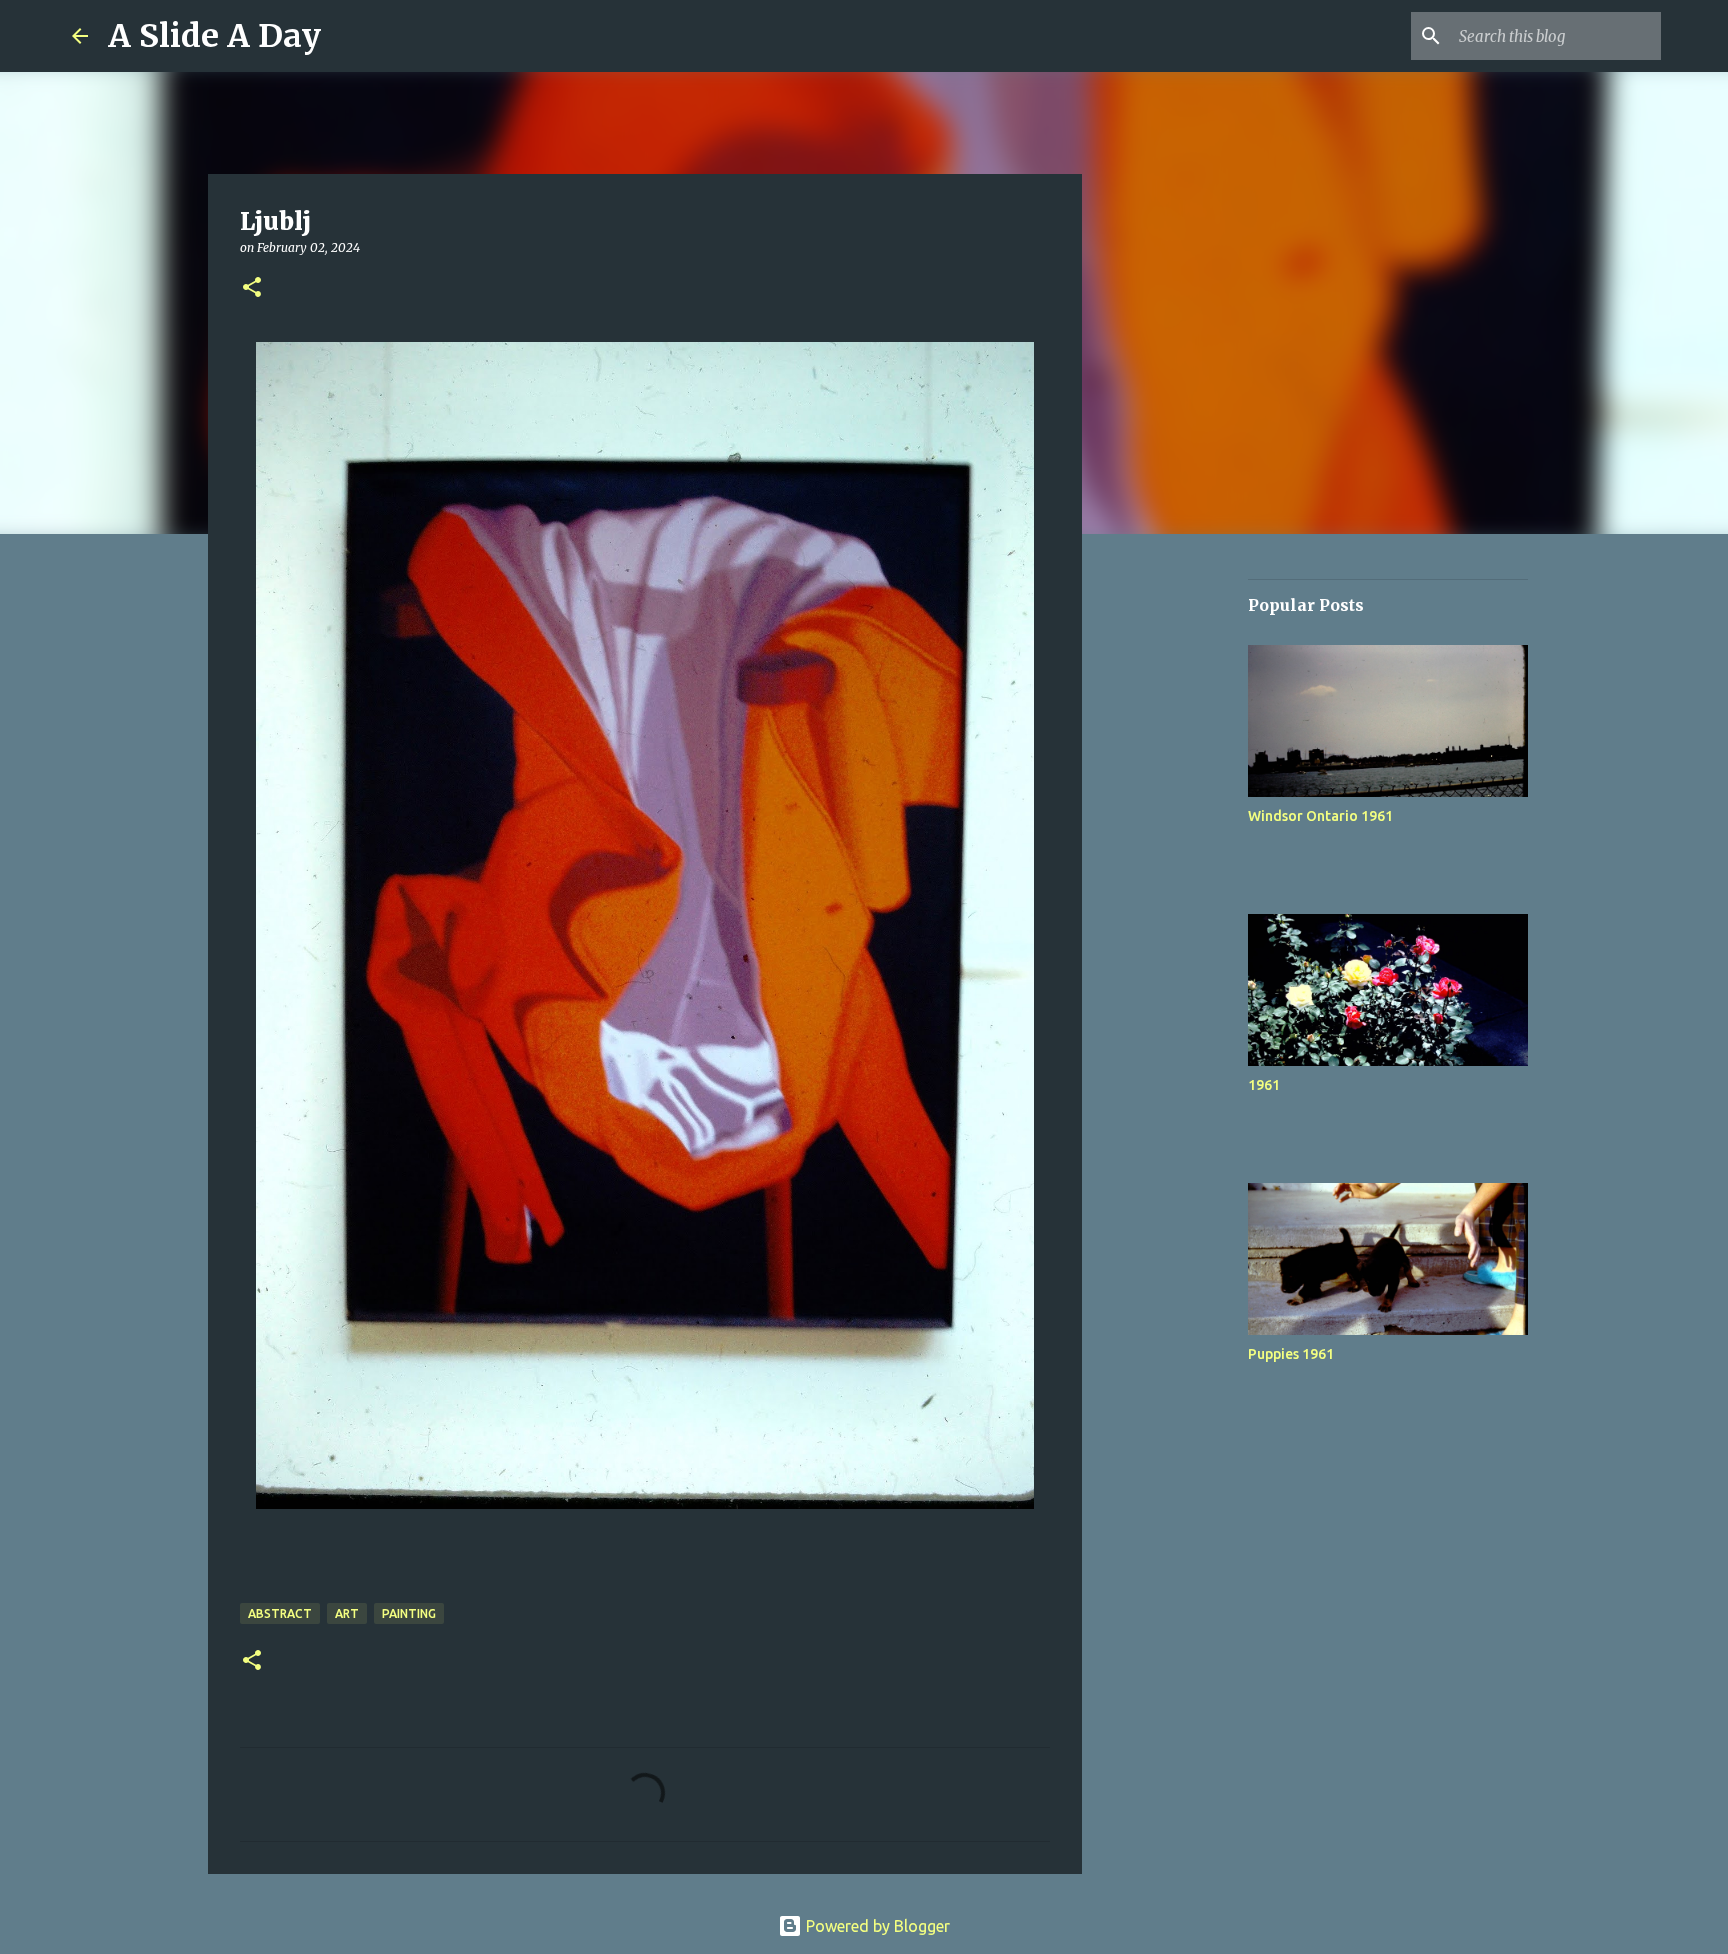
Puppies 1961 (1291, 1354)
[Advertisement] (1184, 864)
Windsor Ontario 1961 (1320, 816)
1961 (1264, 1085)
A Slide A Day (214, 36)
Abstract (280, 1613)
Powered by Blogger (876, 1926)
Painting (409, 1613)
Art (347, 1613)
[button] (252, 288)
